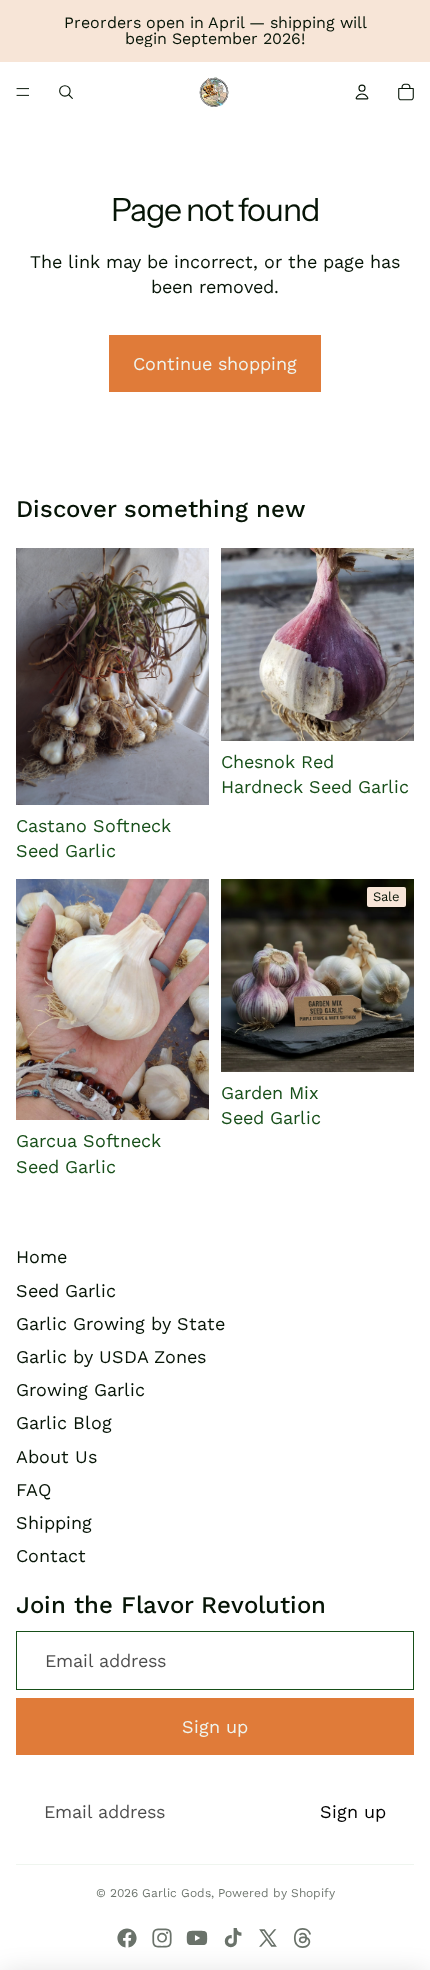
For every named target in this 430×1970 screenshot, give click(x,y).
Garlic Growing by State (120, 1323)
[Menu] (23, 92)
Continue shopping (215, 363)
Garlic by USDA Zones (111, 1356)
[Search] (66, 92)
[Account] (362, 92)
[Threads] (303, 1938)
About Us (56, 1456)
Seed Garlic (66, 1290)
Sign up (215, 1726)
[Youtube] (197, 1938)
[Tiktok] (233, 1938)
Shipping (54, 1522)
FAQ (33, 1489)
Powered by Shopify (276, 1893)
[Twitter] (268, 1938)
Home (41, 1256)
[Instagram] (162, 1938)
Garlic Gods (176, 1893)
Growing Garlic (80, 1389)
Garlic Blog (64, 1422)
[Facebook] (127, 1938)
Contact (51, 1555)
